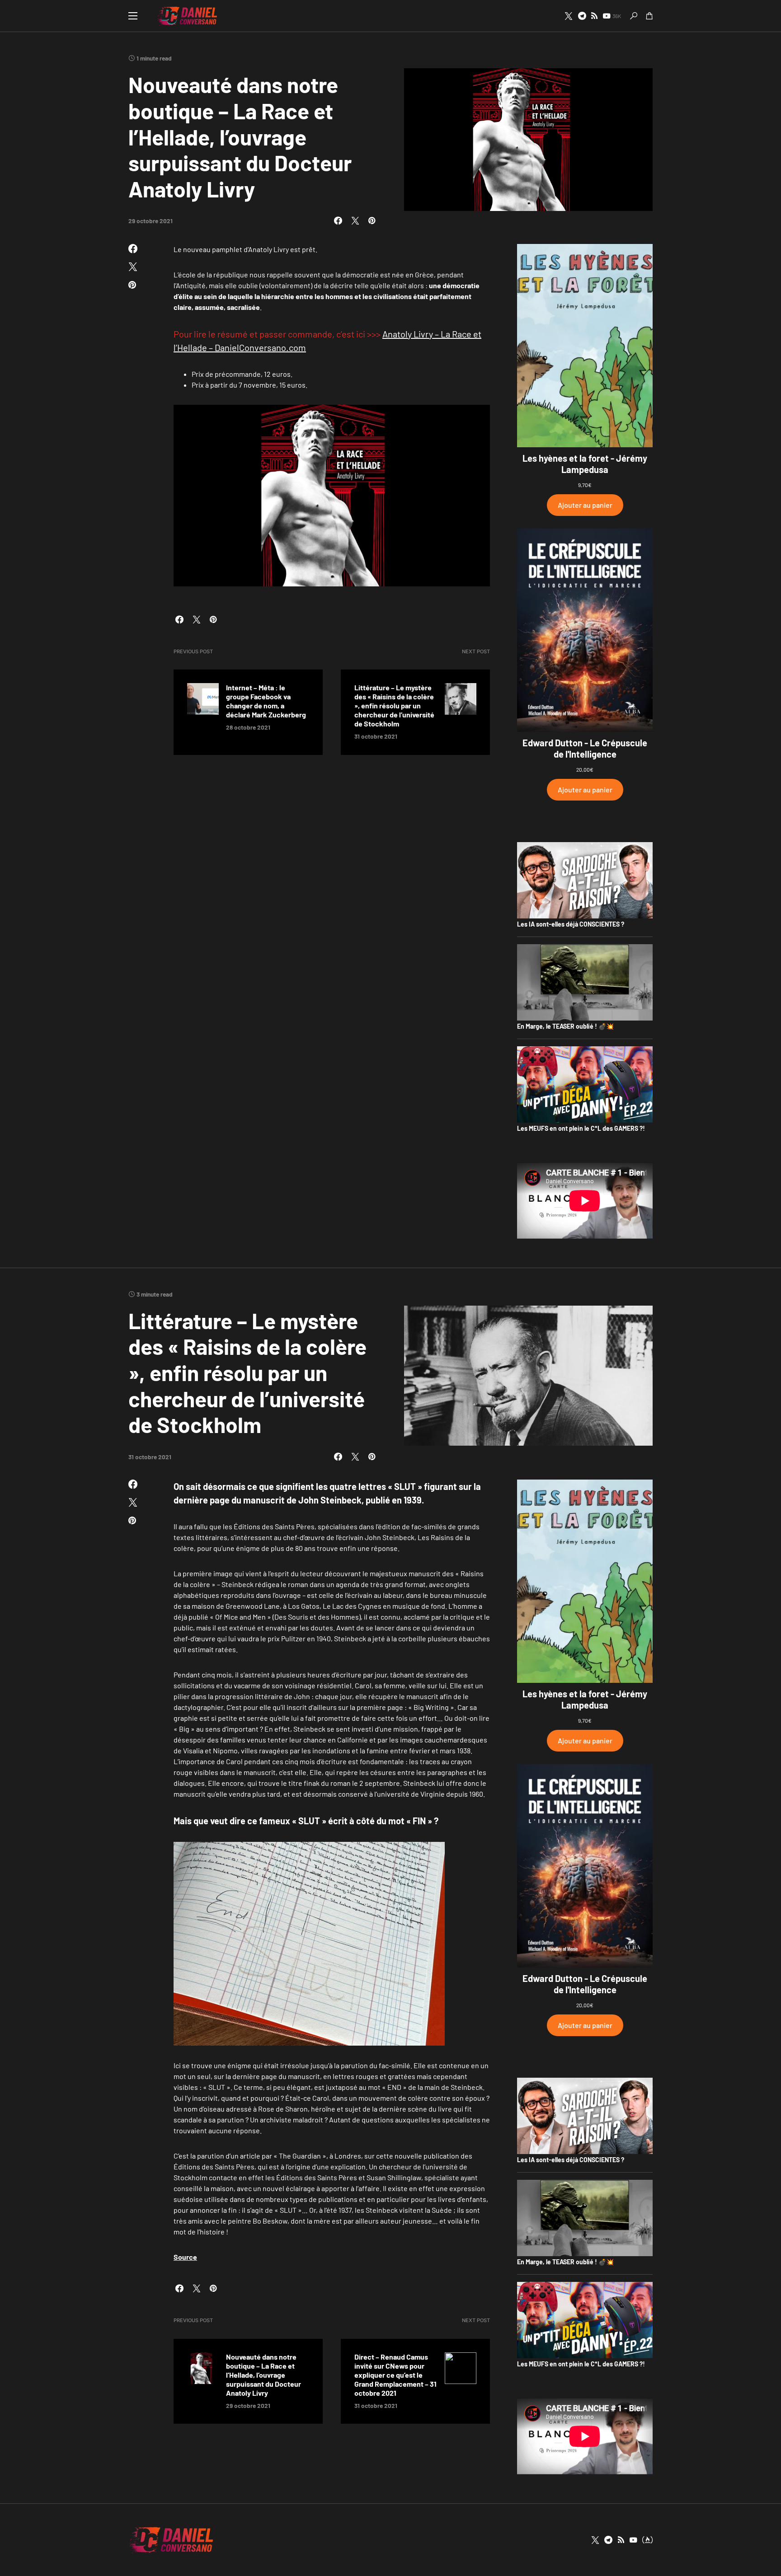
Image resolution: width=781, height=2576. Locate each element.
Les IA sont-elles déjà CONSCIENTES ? (571, 924)
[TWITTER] (569, 16)
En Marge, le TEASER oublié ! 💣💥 (565, 1026)
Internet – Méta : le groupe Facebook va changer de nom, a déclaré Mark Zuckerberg (266, 701)
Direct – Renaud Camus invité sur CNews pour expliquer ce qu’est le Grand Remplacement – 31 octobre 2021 (395, 2375)
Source (185, 2257)
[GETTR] (594, 16)
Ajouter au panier (585, 505)
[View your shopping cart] (649, 16)
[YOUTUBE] (633, 2540)
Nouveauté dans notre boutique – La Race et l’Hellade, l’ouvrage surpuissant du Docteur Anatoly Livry (263, 2375)
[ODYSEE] (647, 2540)
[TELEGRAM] (582, 16)
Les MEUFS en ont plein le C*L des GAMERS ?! (581, 1128)
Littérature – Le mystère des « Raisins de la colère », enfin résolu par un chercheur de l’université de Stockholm (394, 705)
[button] (133, 16)
